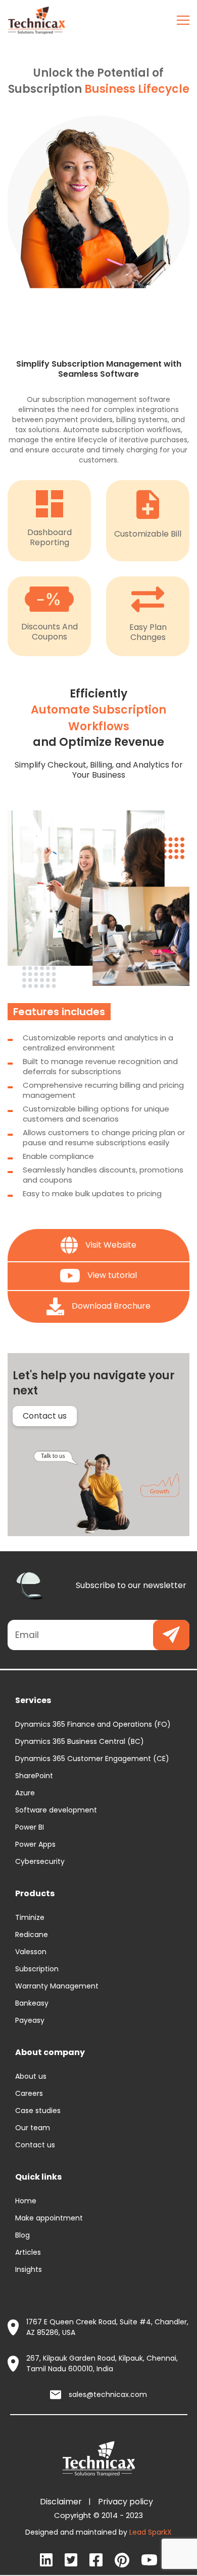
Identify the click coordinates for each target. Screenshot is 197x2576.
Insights (29, 2269)
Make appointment (49, 2218)
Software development (56, 1810)
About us (31, 2076)
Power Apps (35, 1844)
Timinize (30, 1917)
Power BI (30, 1827)
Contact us (45, 1416)
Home (26, 2201)
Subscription (37, 1969)
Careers (29, 2093)
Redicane (32, 1935)
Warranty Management (57, 1986)
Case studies (38, 2111)
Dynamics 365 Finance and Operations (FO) (93, 1724)
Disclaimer (63, 2502)
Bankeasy (32, 2003)
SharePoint (34, 1776)
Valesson (31, 1952)
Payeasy (30, 2020)
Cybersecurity (40, 1861)
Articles (28, 2252)
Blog (22, 2235)
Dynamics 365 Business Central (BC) (80, 1741)
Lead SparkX (151, 2532)
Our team (33, 2128)
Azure (25, 1793)
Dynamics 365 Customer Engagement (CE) (92, 1759)
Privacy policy (128, 2502)
